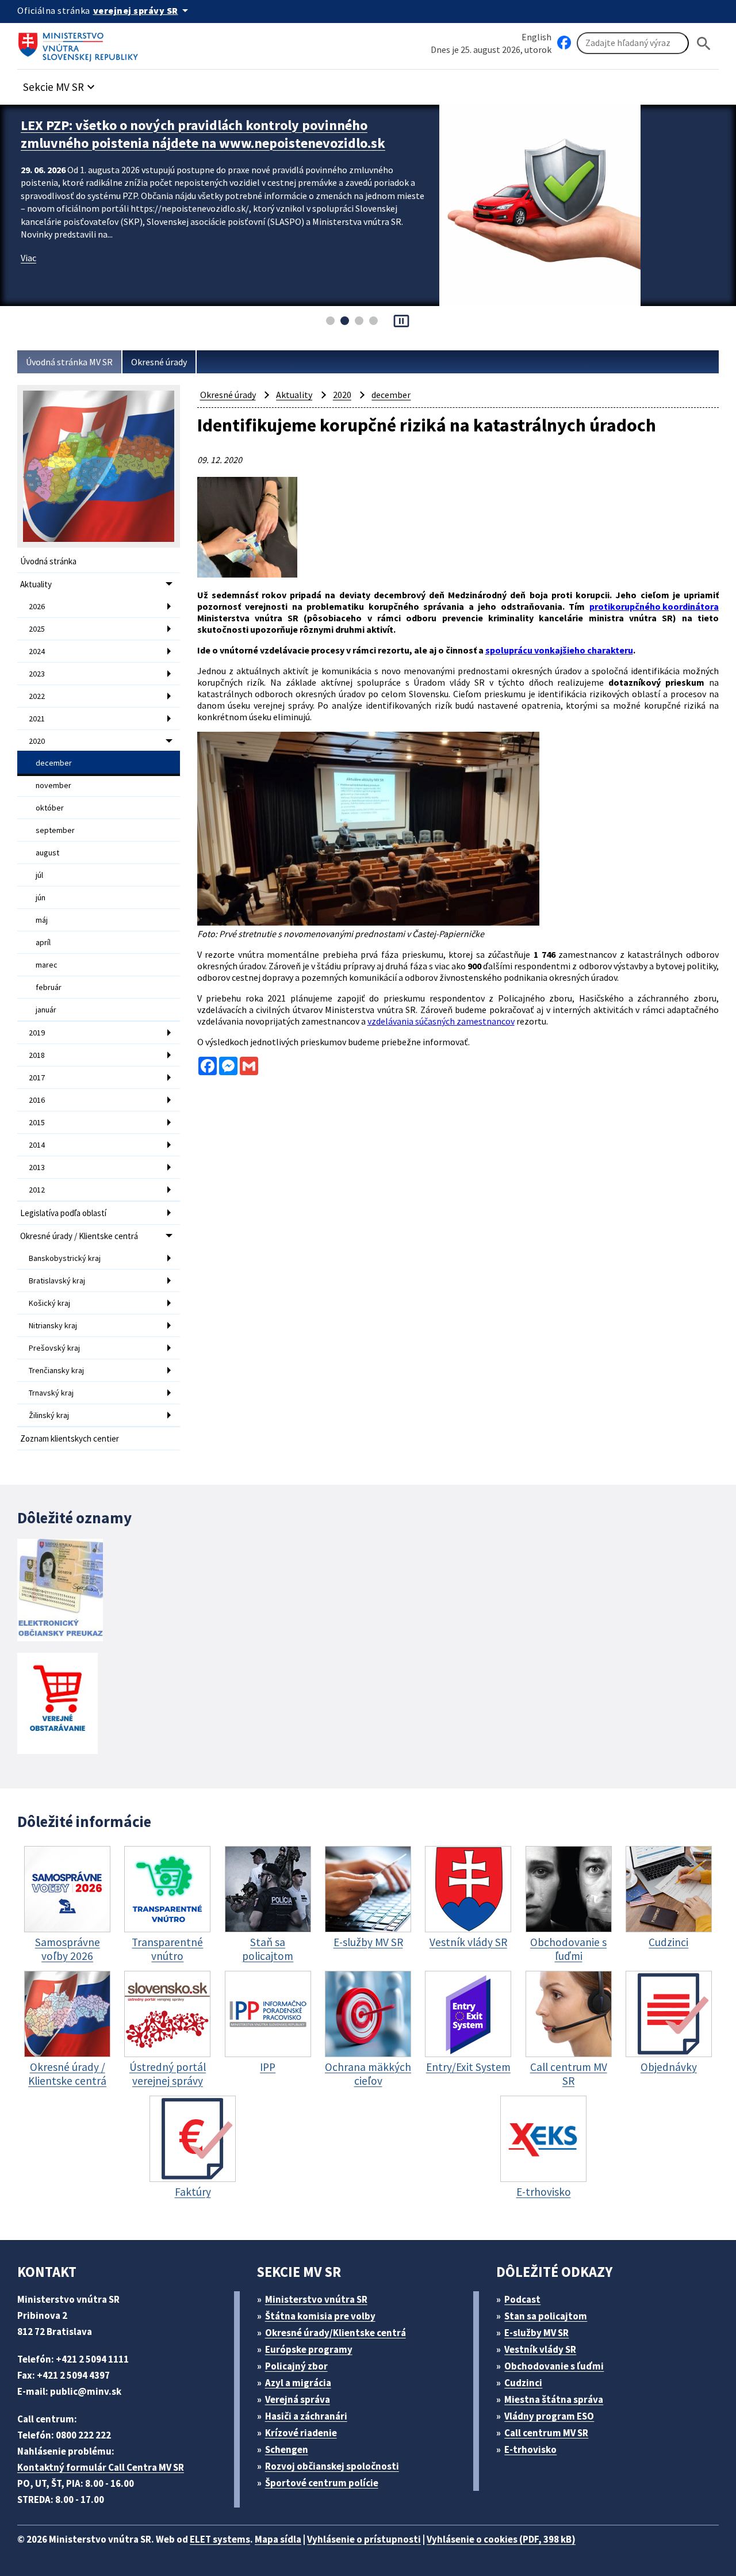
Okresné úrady (159, 362)
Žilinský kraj (49, 1415)
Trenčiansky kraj (56, 1370)
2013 (37, 1167)
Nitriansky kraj (53, 1325)
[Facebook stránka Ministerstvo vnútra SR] (564, 43)
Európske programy (309, 2349)
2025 (37, 629)
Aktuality (36, 584)
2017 (37, 1077)
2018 (37, 1055)
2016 (37, 1100)
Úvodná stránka (48, 561)
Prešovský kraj (54, 1348)
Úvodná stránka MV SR (69, 362)
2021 (37, 718)
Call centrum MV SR (546, 2433)
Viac (28, 276)
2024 (37, 651)
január (46, 1010)
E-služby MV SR (536, 2333)
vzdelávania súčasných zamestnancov (441, 1021)
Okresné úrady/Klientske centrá (336, 2333)
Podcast (522, 2299)
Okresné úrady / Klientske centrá (79, 1236)
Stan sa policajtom (546, 2316)
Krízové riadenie (301, 2433)
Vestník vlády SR (540, 2349)
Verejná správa (298, 2399)
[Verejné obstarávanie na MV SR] (57, 1704)
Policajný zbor (296, 2366)
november (53, 785)
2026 (37, 606)
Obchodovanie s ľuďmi (554, 2366)
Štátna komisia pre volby (320, 2316)
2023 (37, 674)
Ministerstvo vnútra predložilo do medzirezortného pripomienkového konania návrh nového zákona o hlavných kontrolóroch (203, 143)
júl (39, 875)
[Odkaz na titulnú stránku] (80, 43)
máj (42, 920)
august (47, 853)
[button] (60, 84)
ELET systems (220, 2539)
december (54, 763)
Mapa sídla (278, 2539)
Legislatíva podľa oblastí (63, 1213)
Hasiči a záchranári (306, 2416)
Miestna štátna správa (554, 2399)
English (536, 37)
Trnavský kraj (51, 1393)
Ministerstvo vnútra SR (316, 2299)
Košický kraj (49, 1303)
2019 (37, 1033)
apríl (43, 942)
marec (47, 965)
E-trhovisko (530, 2449)
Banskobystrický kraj (65, 1258)
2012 (37, 1190)
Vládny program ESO (549, 2416)
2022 (37, 696)
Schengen (287, 2449)
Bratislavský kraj (57, 1281)
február (49, 987)
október (50, 808)
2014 (37, 1145)
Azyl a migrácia (298, 2383)
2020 (37, 741)
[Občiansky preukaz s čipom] (60, 1590)
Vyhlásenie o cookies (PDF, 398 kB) (501, 2539)
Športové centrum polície (322, 2483)
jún (41, 897)
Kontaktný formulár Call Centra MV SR (101, 2467)
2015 (37, 1122)
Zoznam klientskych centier (70, 1438)
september (55, 830)
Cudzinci (523, 2383)
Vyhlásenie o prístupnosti (364, 2539)
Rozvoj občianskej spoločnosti (332, 2466)
